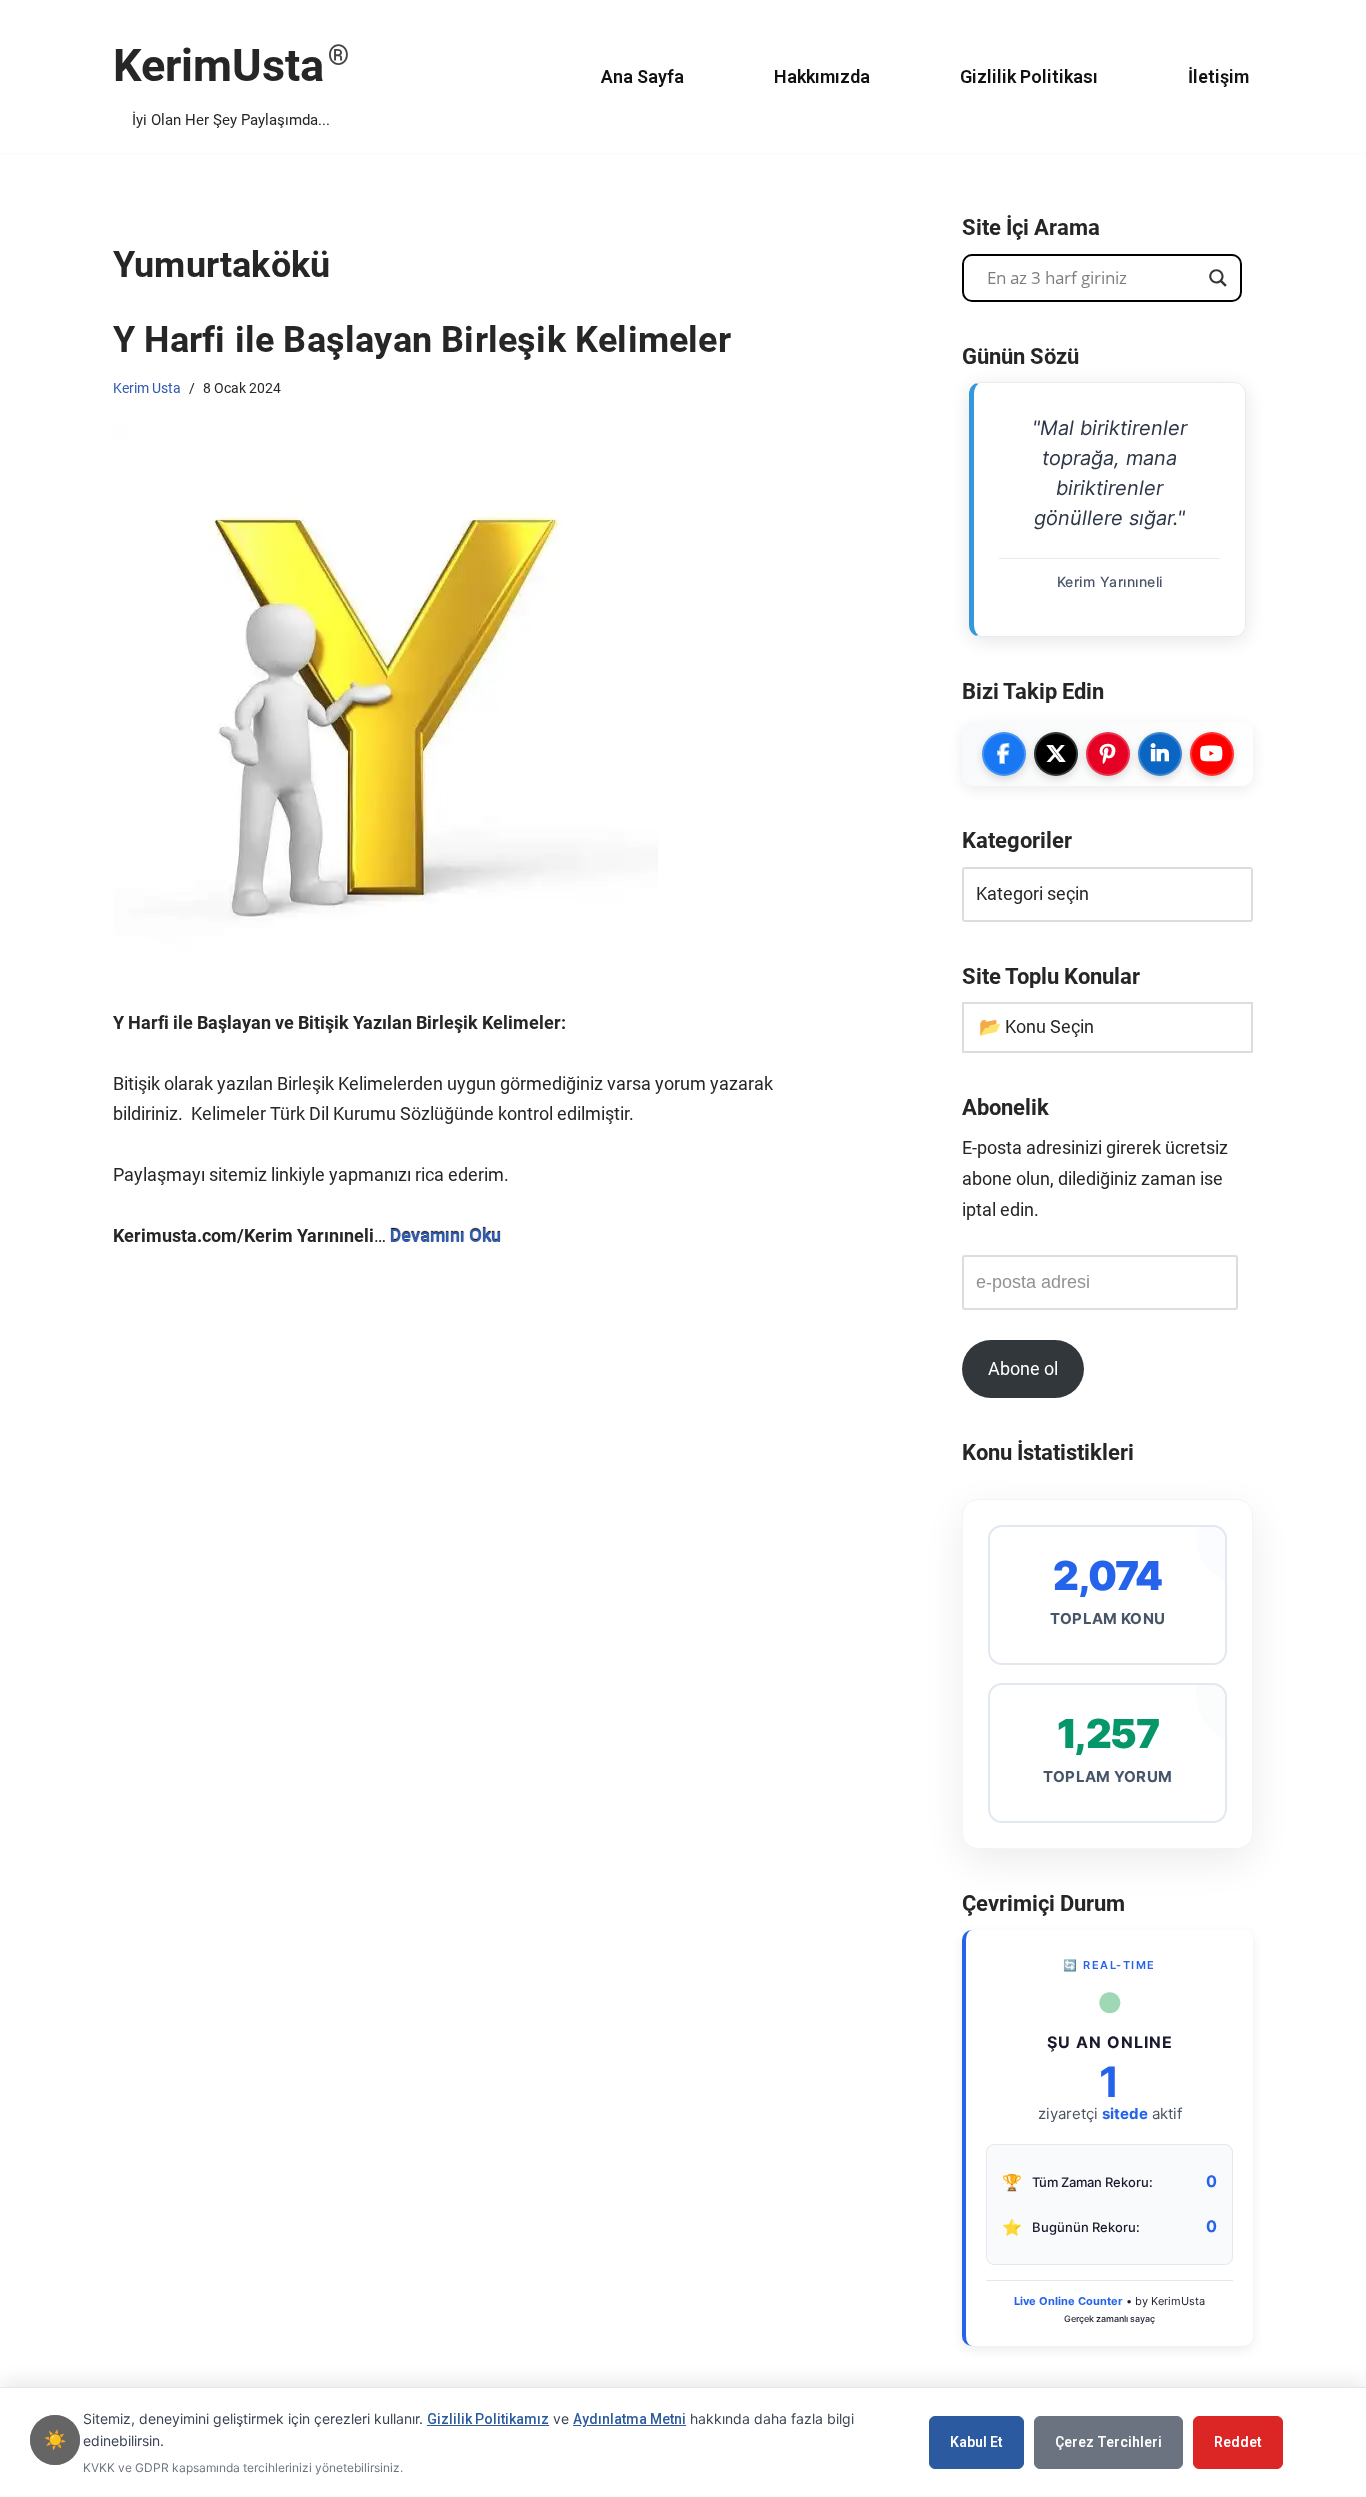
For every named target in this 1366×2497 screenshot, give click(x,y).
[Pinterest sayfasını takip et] (1108, 754)
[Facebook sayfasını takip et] (1004, 754)
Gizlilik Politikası (1029, 76)
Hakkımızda (822, 76)
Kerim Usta (147, 388)
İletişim (1218, 76)
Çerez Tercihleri (1108, 2442)
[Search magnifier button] (1218, 278)
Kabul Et (976, 2442)
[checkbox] (55, 2440)
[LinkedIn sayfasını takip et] (1160, 754)
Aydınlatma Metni (629, 2419)
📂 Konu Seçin (1036, 1026)
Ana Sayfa (642, 76)
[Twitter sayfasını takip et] (1056, 754)
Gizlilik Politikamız (488, 2419)
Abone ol (1023, 1368)
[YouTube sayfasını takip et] (1212, 754)
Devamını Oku (445, 1235)
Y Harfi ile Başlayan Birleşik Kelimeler (422, 340)
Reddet (1238, 2442)
